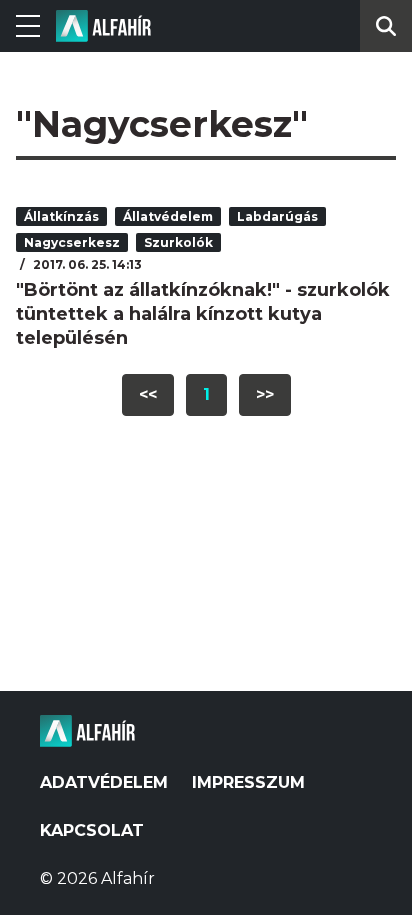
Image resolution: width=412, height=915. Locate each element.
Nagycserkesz (72, 242)
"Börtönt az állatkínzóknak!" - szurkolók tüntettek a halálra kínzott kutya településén (203, 314)
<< (148, 394)
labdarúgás (277, 216)
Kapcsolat (92, 830)
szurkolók (178, 242)
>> (265, 394)
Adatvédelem (104, 782)
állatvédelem (168, 216)
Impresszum (248, 782)
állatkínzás (61, 216)
